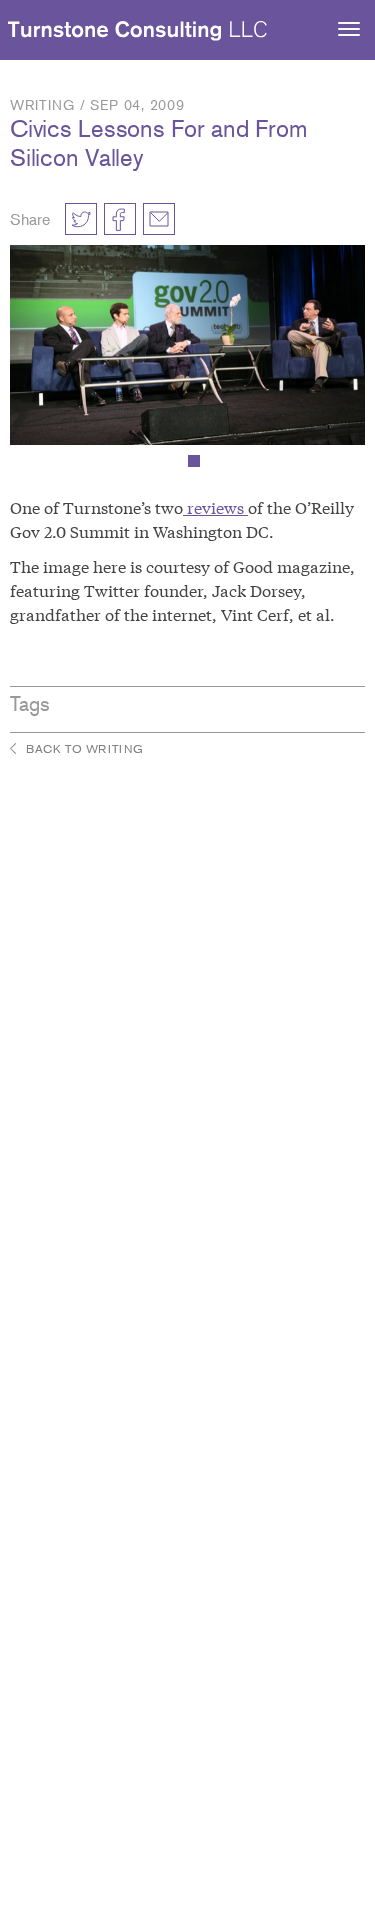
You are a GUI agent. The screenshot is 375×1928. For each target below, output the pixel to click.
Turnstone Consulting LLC (138, 31)
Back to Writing (85, 748)
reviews (215, 506)
